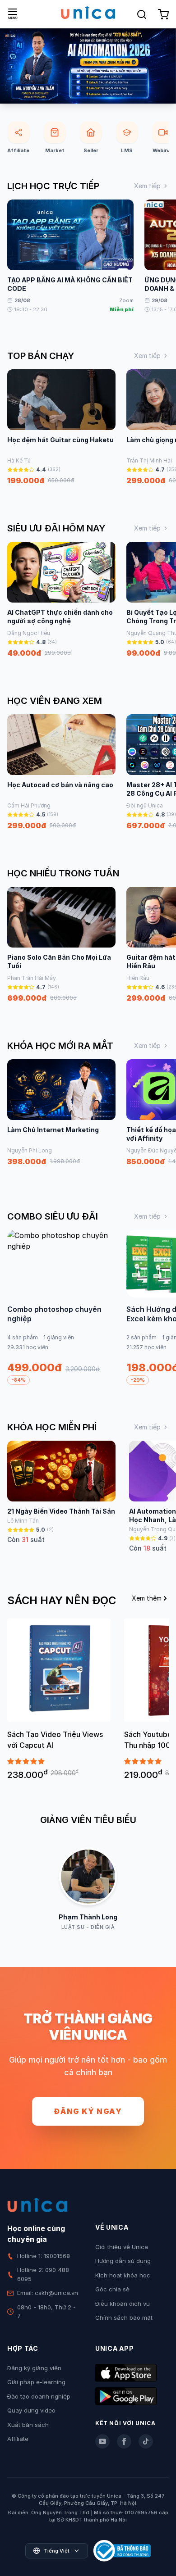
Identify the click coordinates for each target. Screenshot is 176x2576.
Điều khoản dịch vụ (123, 2304)
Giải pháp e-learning (36, 2382)
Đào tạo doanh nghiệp (39, 2396)
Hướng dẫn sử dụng (123, 2261)
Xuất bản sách (28, 2425)
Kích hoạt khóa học (123, 2275)
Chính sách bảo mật (124, 2317)
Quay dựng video (31, 2410)
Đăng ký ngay (88, 2111)
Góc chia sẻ (112, 2289)
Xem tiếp (147, 186)
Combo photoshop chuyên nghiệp (54, 1314)
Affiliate (18, 2439)
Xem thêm (147, 1598)
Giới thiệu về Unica (122, 2247)
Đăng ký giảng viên (34, 2368)
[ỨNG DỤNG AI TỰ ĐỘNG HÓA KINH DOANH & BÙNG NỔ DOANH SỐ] (88, 66)
